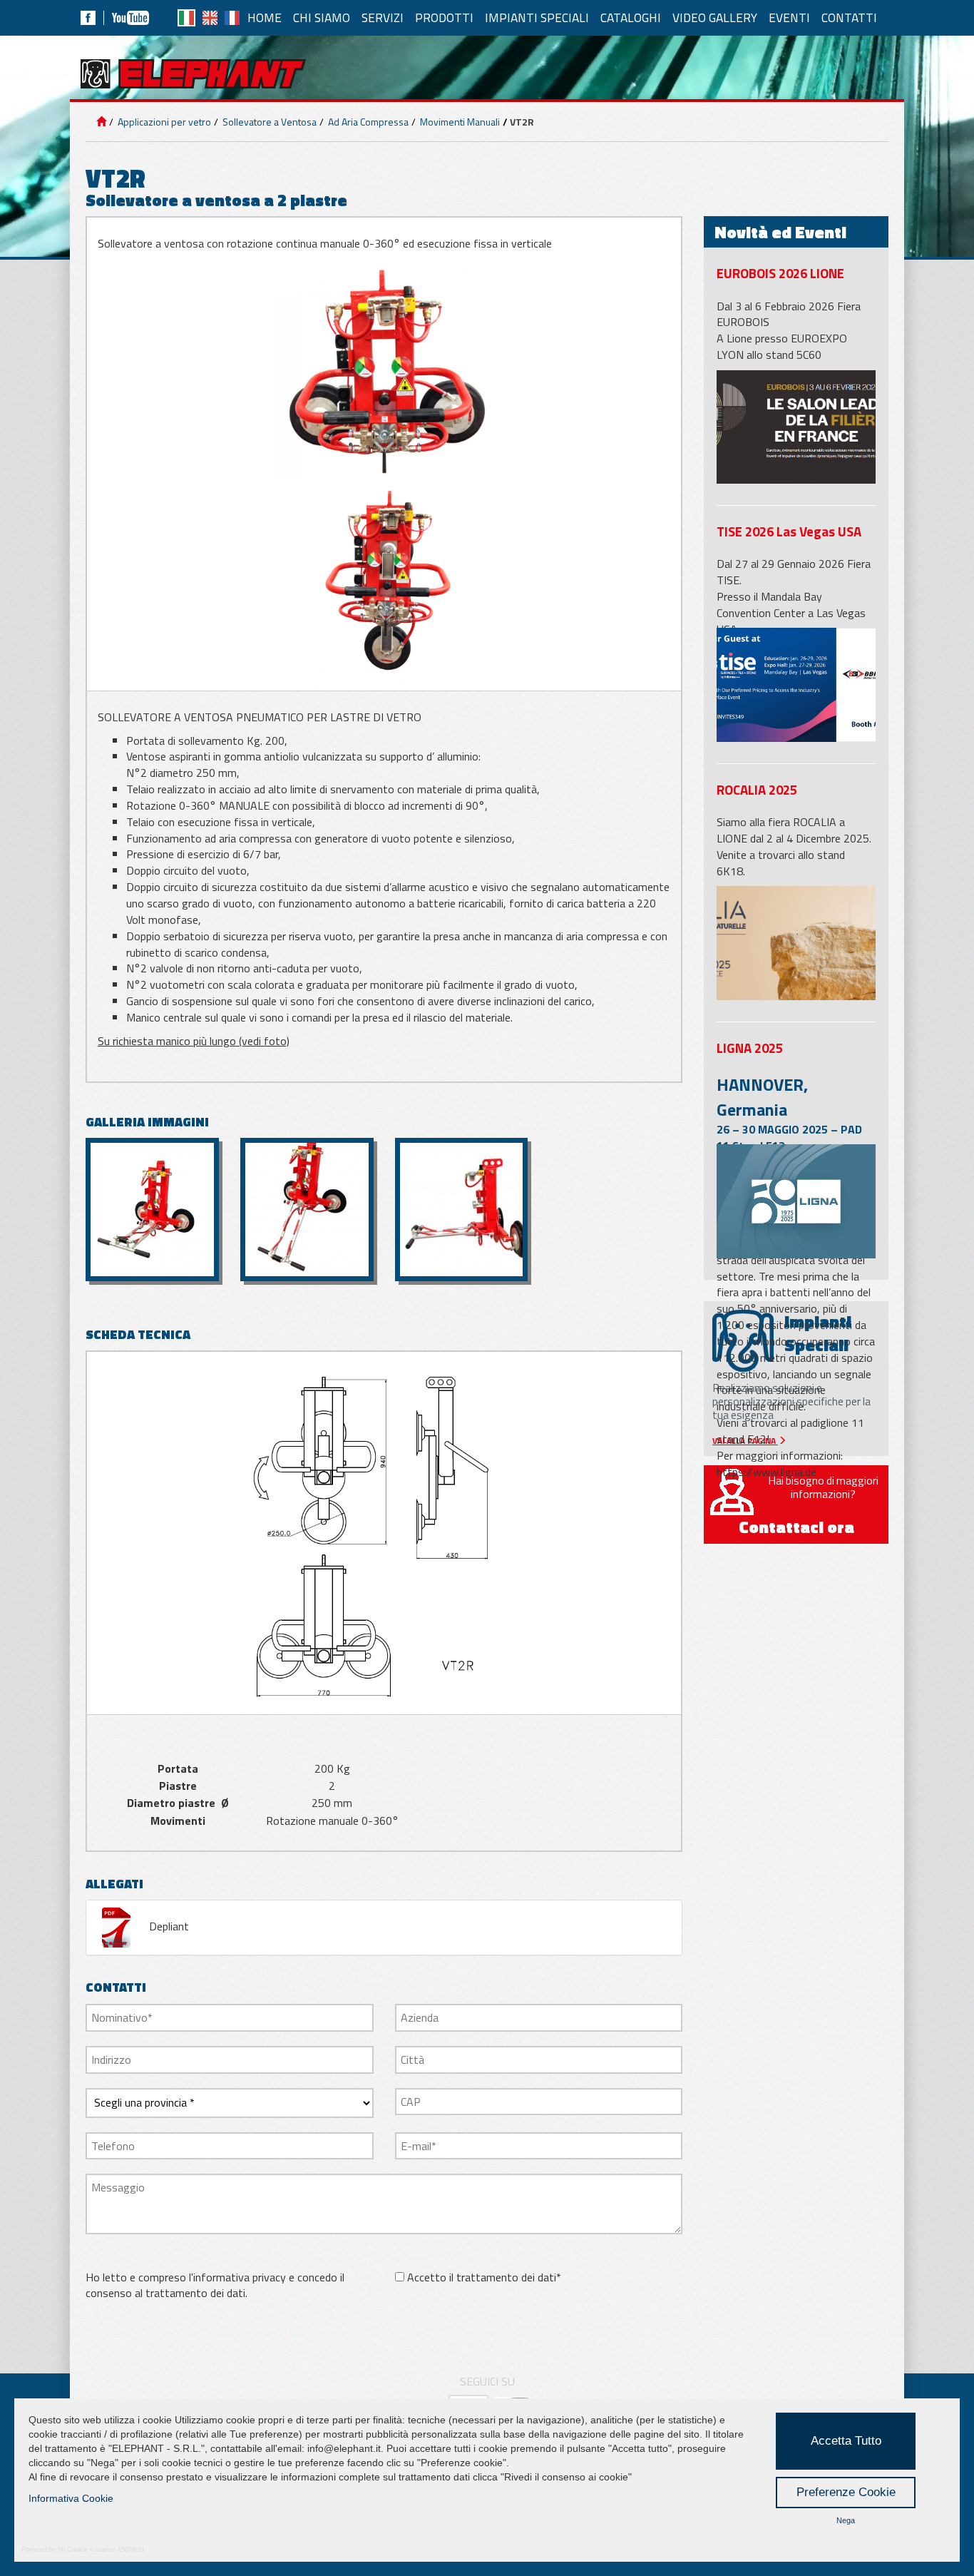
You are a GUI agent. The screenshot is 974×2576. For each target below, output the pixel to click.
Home (265, 17)
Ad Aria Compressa (367, 122)
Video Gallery (715, 17)
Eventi (789, 17)
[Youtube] (130, 18)
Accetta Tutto (846, 2441)
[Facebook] (88, 18)
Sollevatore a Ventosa (268, 122)
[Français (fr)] (232, 18)
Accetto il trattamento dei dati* (484, 2277)
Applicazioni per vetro (163, 122)
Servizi (383, 17)
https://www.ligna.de (767, 1472)
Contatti (849, 17)
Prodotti (444, 17)
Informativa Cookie (71, 2498)
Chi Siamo (322, 17)
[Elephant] (193, 74)
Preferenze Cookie (846, 2492)
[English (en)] (210, 18)
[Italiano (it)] (186, 18)
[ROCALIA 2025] (796, 943)
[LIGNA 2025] (796, 1201)
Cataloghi (631, 17)
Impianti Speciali (537, 17)
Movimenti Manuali (459, 122)
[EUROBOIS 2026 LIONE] (796, 427)
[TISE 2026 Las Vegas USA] (796, 684)
